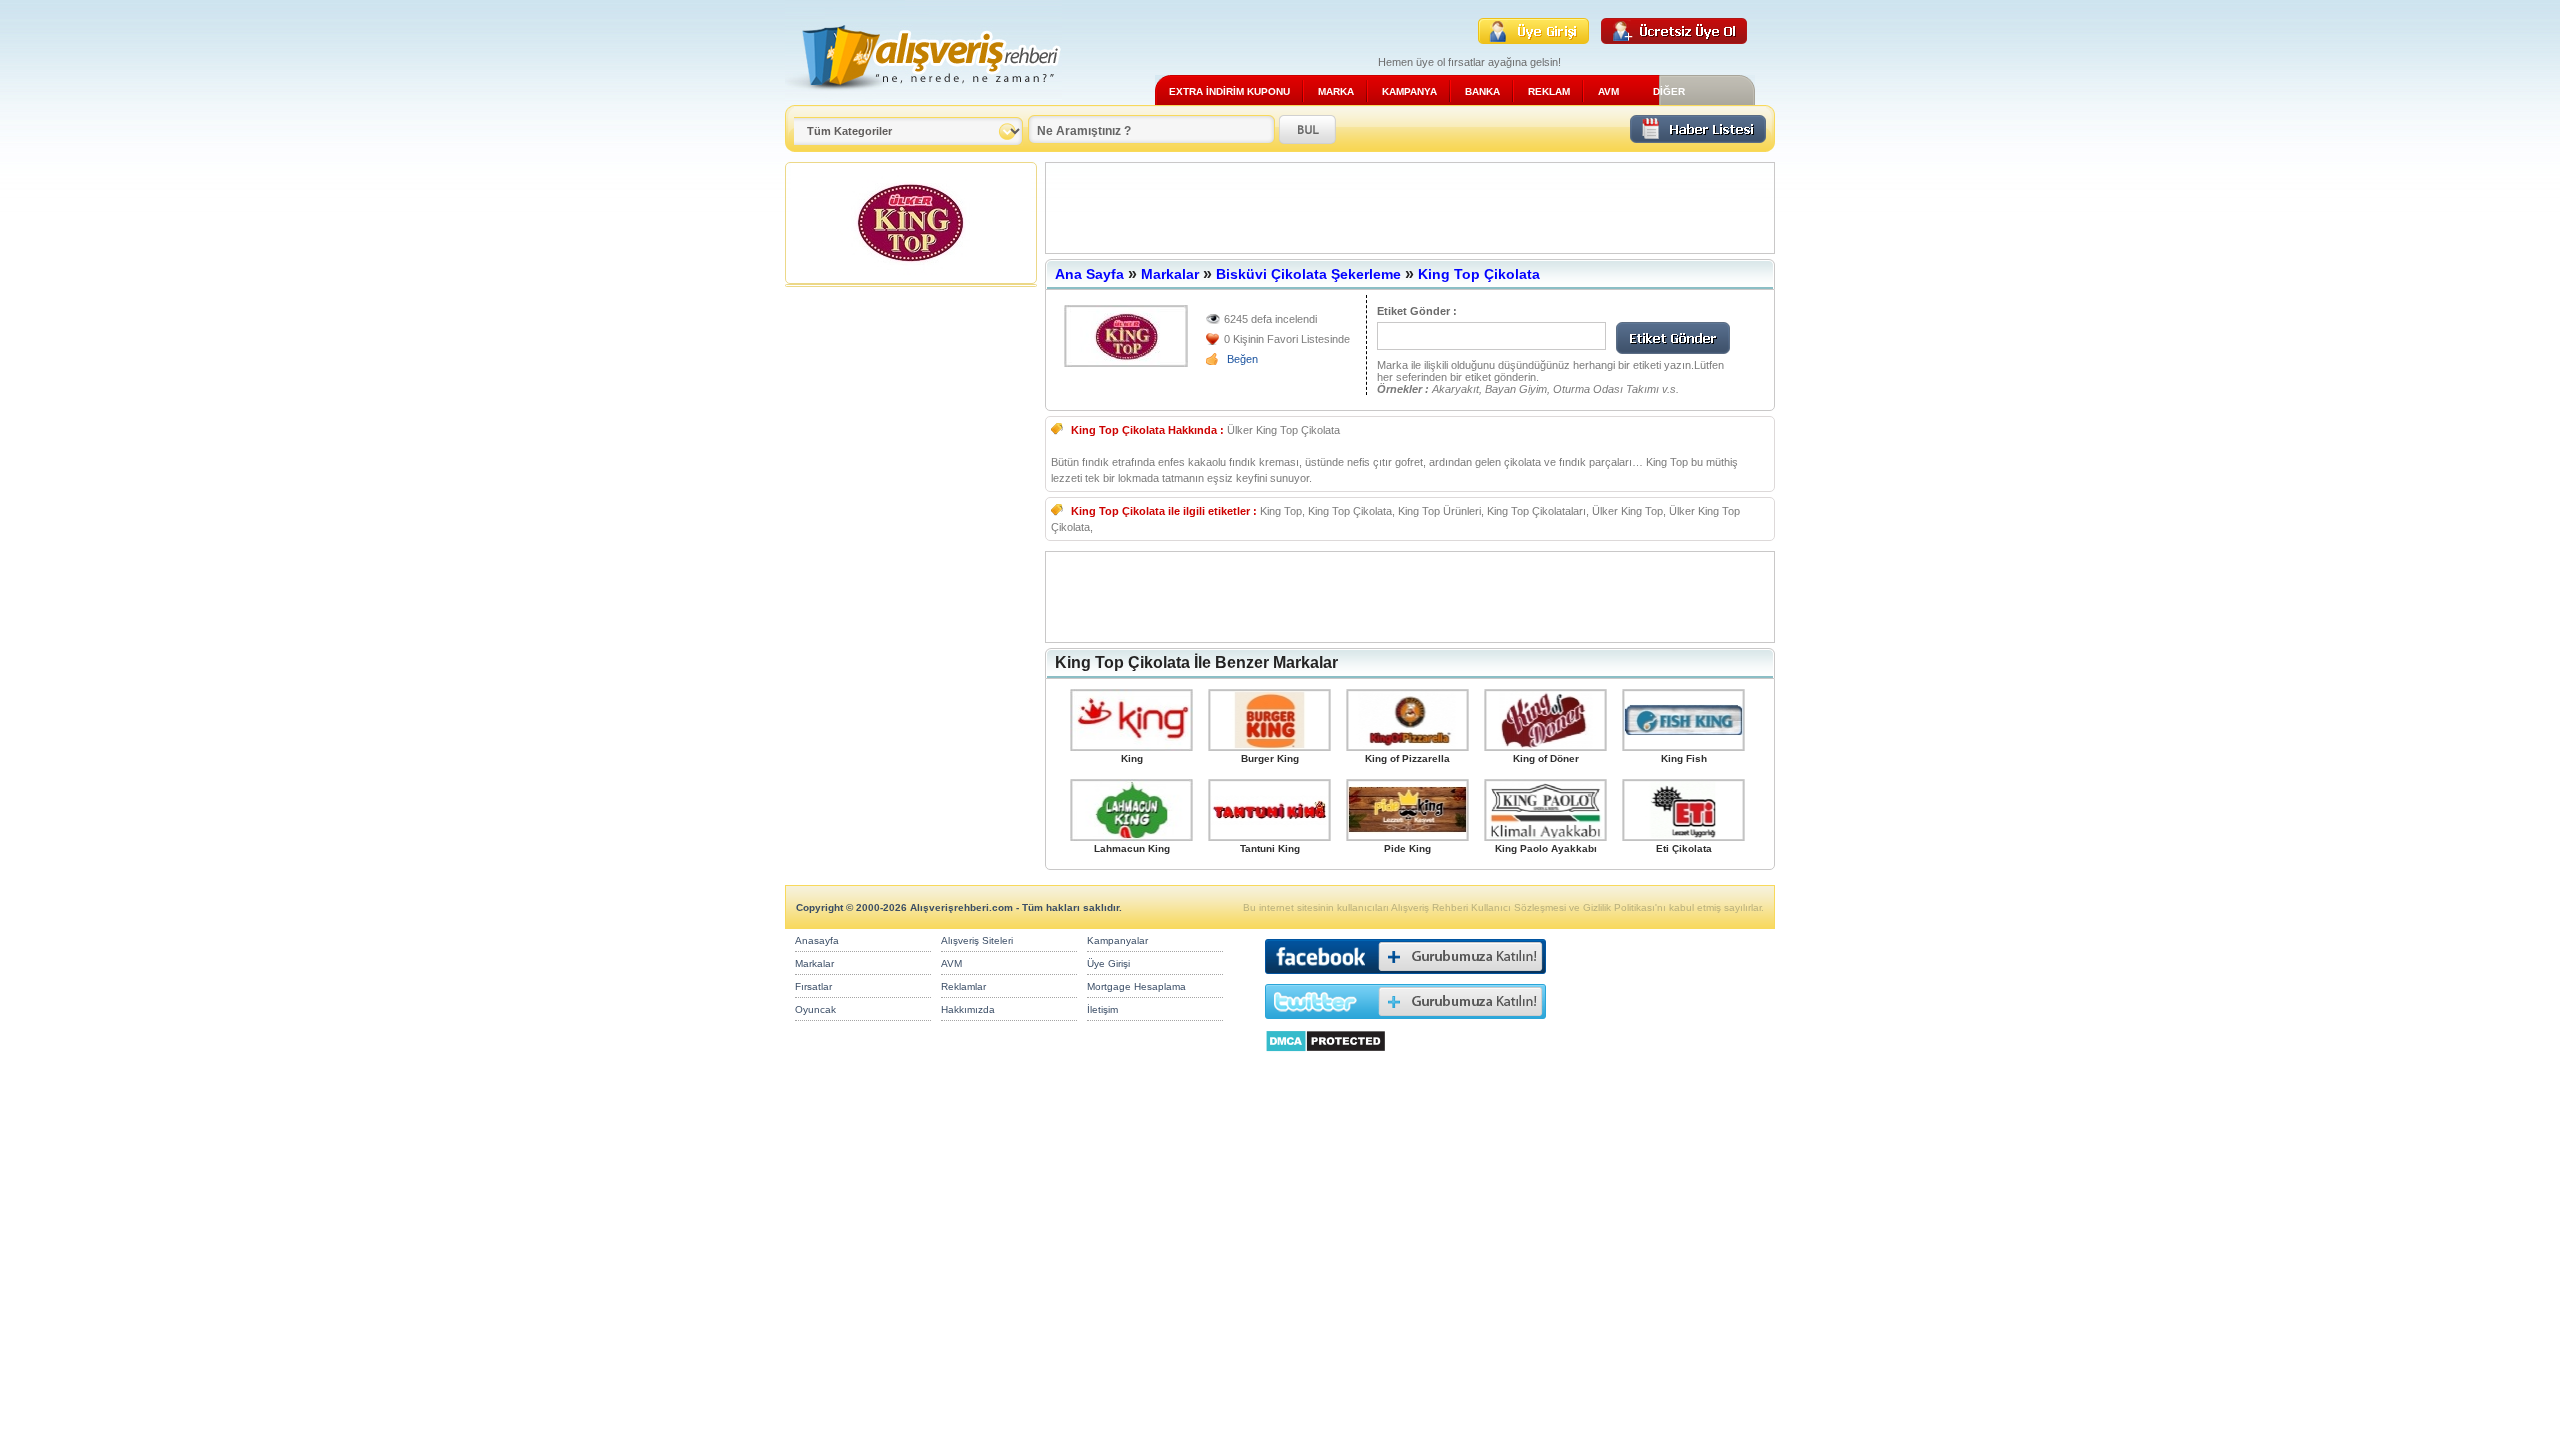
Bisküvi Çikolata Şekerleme (1308, 274)
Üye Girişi (1108, 963)
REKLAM (1549, 91)
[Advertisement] (1410, 208)
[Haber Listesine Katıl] (1698, 137)
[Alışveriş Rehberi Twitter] (1405, 1023)
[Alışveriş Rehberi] (923, 97)
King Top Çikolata (1479, 274)
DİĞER (1669, 91)
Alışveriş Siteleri (977, 940)
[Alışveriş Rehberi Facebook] (1405, 978)
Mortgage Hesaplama (1136, 986)
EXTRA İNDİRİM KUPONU (1229, 91)
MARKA (1336, 91)
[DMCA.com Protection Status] (1325, 1057)
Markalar (1170, 274)
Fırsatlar (813, 986)
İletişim (1102, 1009)
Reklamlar (963, 986)
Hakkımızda (968, 1009)
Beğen (1242, 359)
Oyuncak (815, 1009)
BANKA (1482, 91)
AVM (1608, 91)
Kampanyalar (1117, 940)
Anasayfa (817, 940)
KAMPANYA (1409, 91)
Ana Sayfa (1089, 274)
